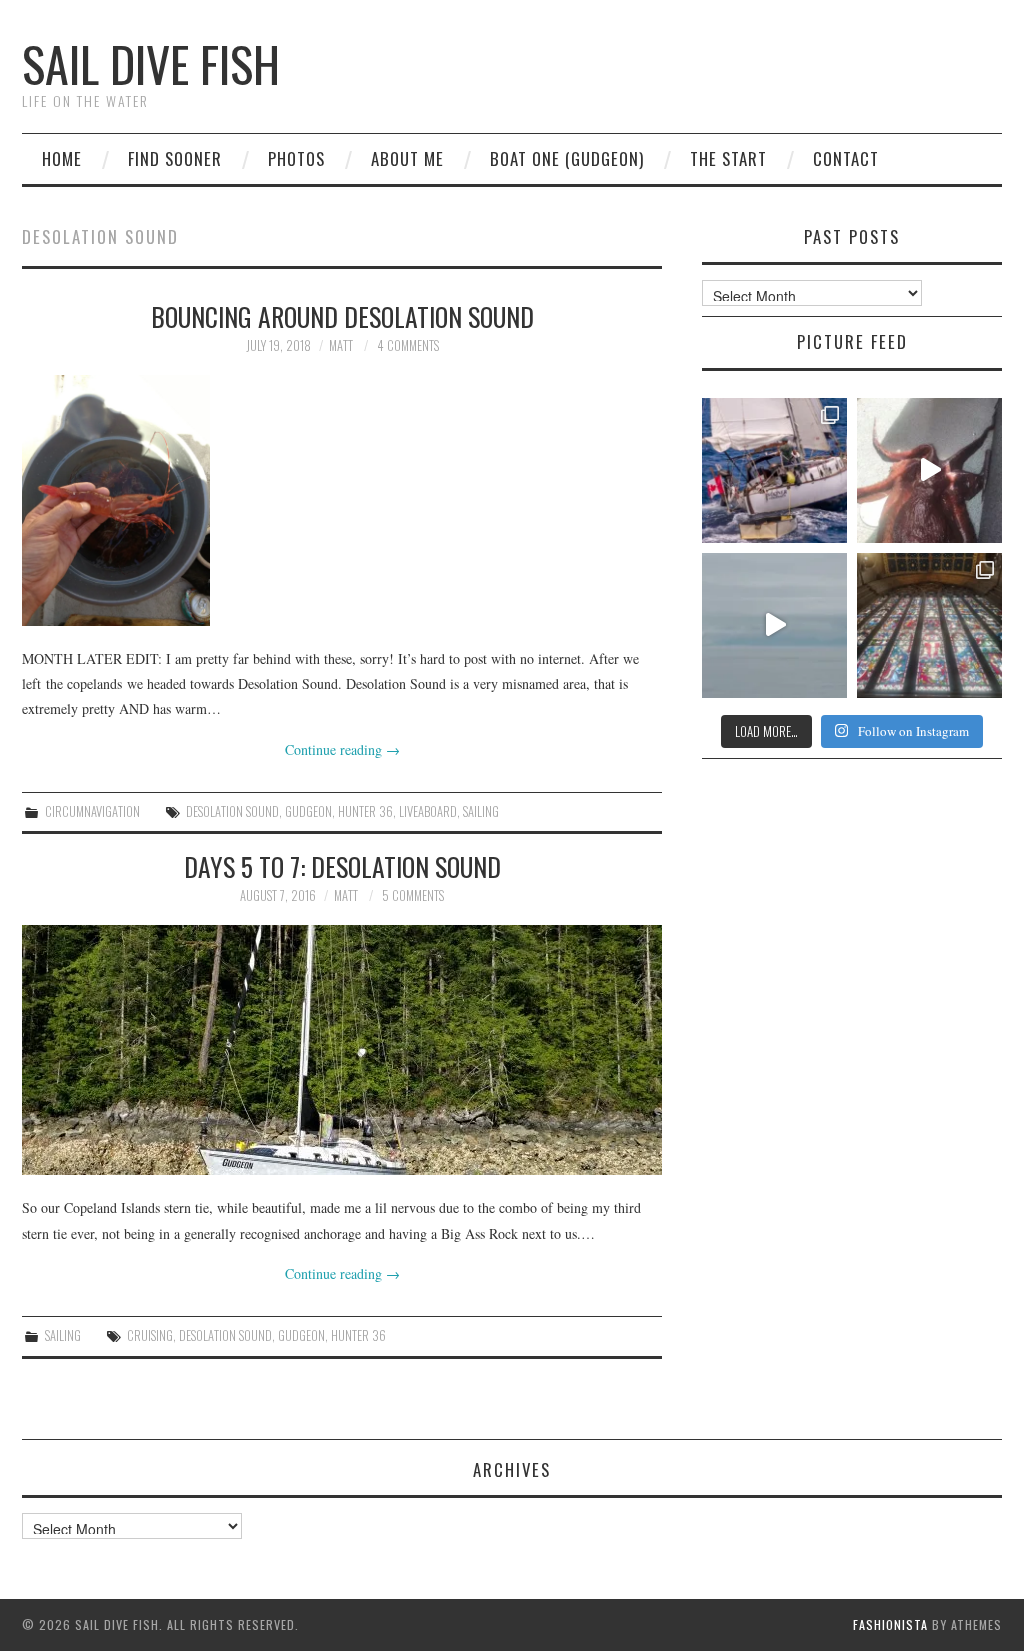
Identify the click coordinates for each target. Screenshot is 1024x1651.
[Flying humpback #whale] (774, 625)
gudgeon (308, 811)
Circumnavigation (92, 811)
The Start (728, 158)
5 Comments (413, 895)
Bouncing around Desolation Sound (342, 316)
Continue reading (342, 749)
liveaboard (428, 811)
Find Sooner (175, 158)
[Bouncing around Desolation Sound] (342, 500)
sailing (481, 811)
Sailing (63, 1335)
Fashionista (890, 1624)
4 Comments (408, 345)
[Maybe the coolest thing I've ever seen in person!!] (929, 470)
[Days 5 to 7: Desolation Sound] (342, 1050)
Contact (846, 158)
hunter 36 (365, 811)
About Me (407, 158)
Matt (341, 345)
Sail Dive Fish (151, 63)
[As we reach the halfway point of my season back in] (774, 470)
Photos (296, 158)
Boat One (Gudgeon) (567, 158)
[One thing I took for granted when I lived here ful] (929, 625)
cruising (150, 1335)
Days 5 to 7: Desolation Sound (342, 866)
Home (62, 158)
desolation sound (232, 811)
